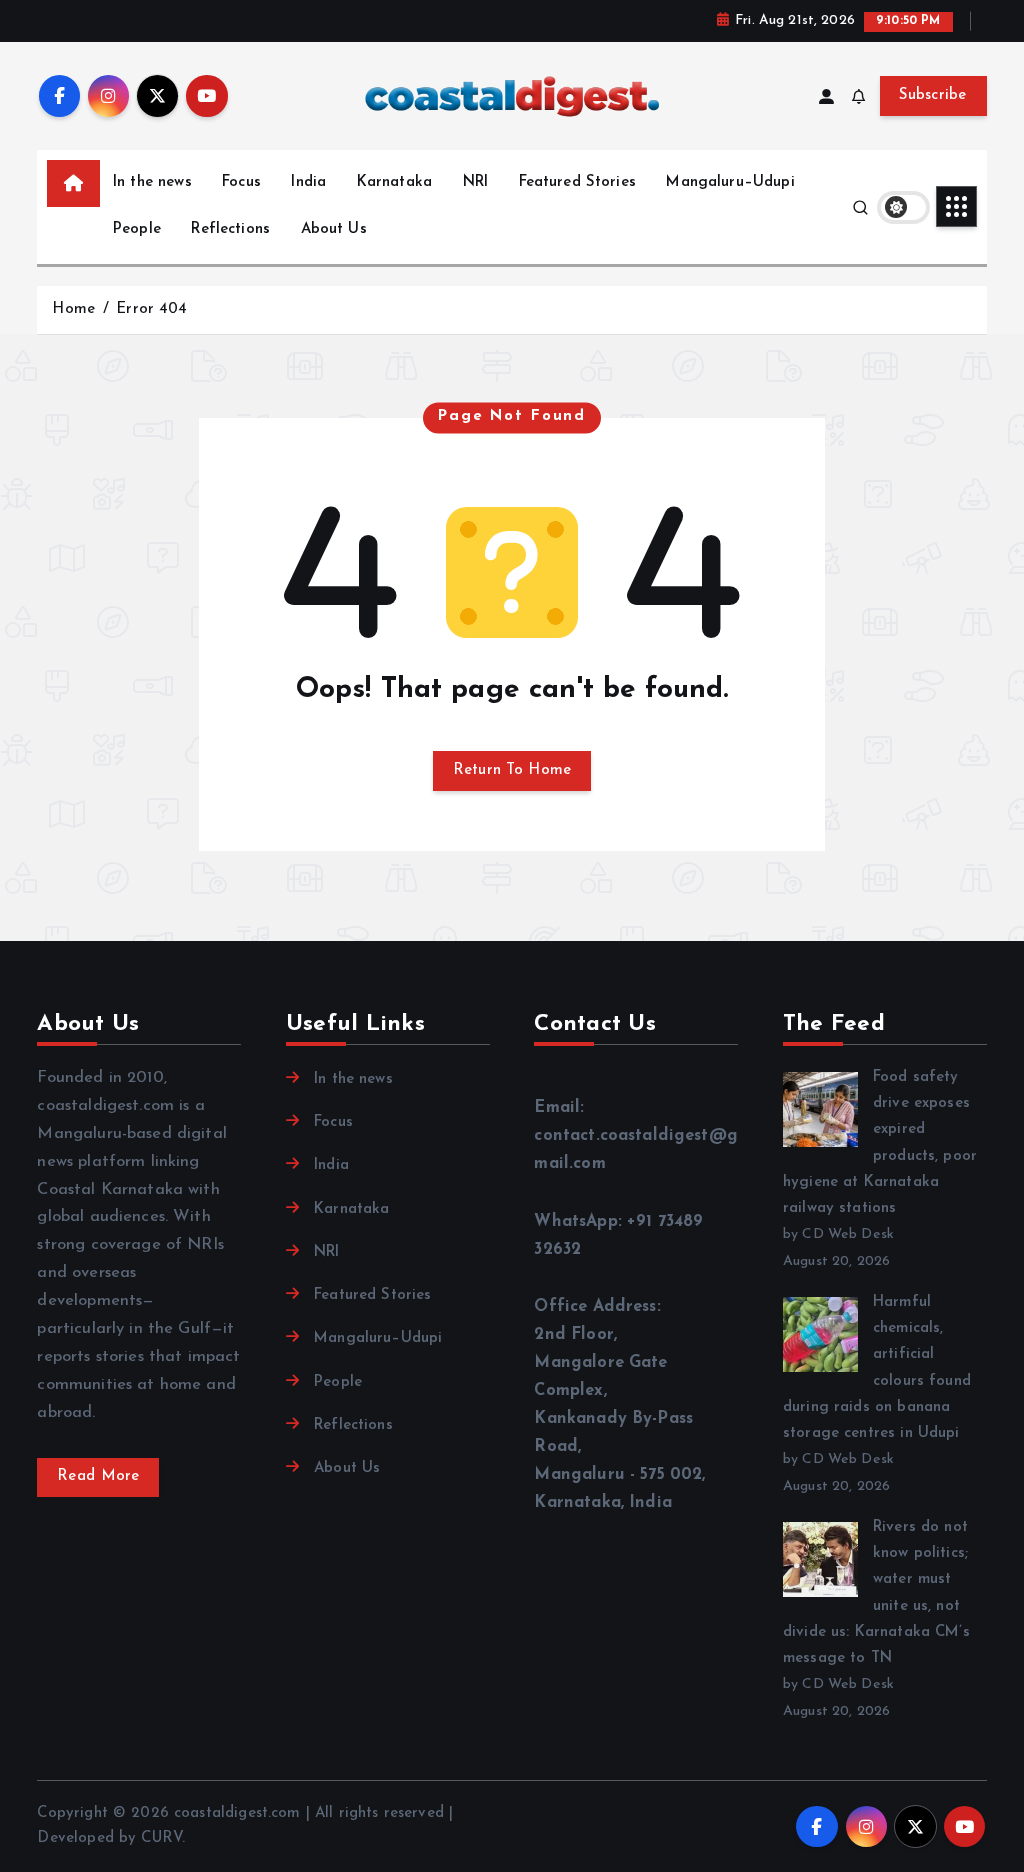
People (137, 229)
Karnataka (394, 182)
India (308, 182)
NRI (475, 182)
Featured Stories (577, 182)
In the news (152, 182)
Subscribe (933, 95)
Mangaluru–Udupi (730, 182)
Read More (98, 1476)
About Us (334, 229)
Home (73, 309)
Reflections (230, 229)
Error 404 (151, 309)
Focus (241, 182)
